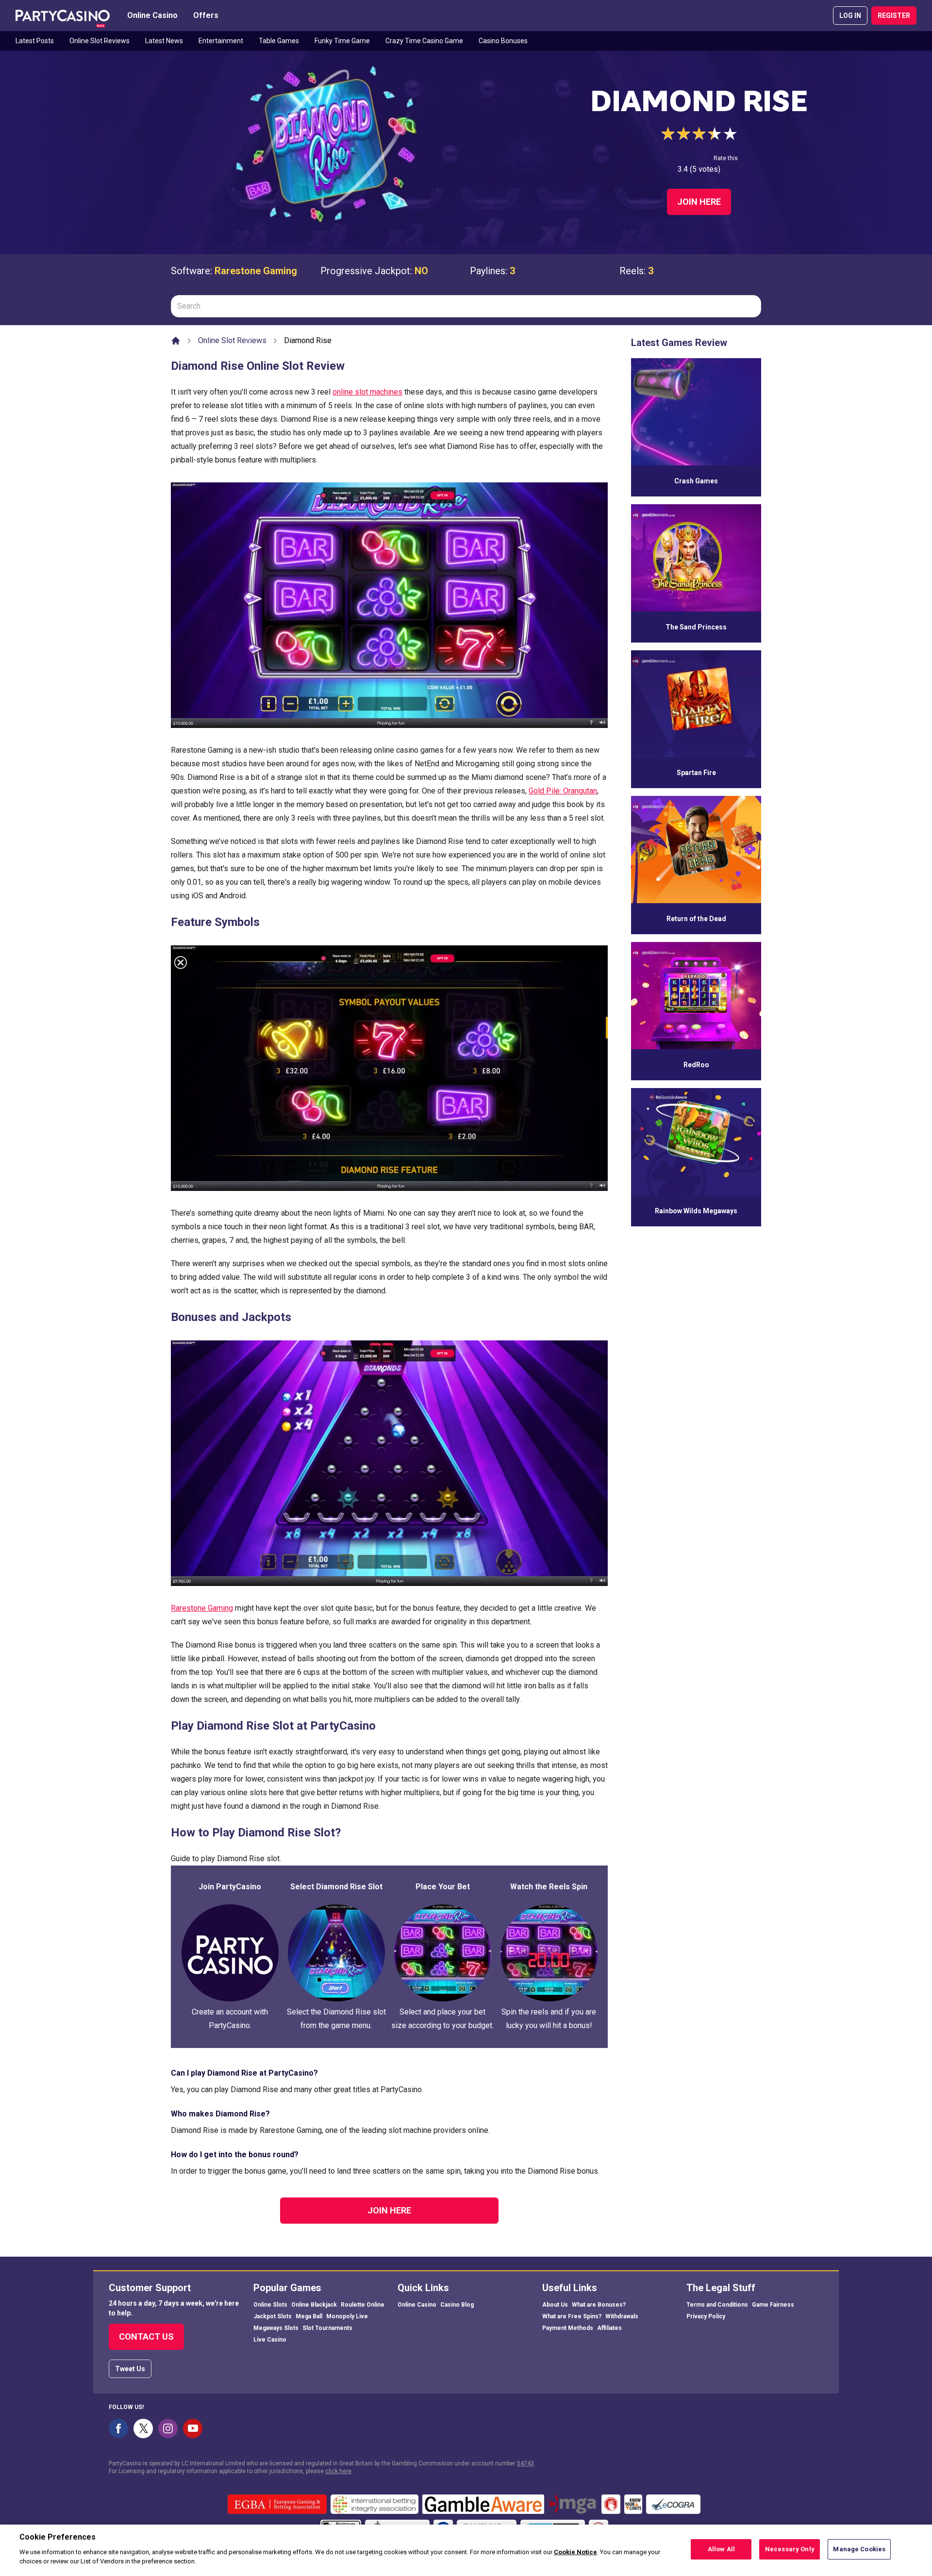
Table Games (279, 41)
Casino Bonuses (503, 41)
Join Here (699, 202)
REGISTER (894, 16)
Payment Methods (568, 2328)
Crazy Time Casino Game (424, 41)
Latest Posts (35, 41)
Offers (206, 15)
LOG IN (850, 16)
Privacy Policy (706, 2316)
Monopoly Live (347, 2316)
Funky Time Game (342, 41)
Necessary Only (790, 2549)
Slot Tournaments (327, 2328)
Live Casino (270, 2340)
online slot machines (367, 392)
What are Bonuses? (599, 2305)
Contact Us (146, 2337)
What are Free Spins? (572, 2316)
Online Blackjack (314, 2305)
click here (338, 2471)
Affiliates (609, 2328)
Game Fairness (773, 2305)
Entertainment (221, 41)
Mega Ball (309, 2316)
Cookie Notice (575, 2552)
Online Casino (152, 15)
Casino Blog (457, 2305)
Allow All (721, 2549)
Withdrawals (622, 2316)
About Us (555, 2305)
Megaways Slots (276, 2328)
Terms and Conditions (717, 2305)
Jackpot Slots (273, 2316)
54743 (525, 2463)
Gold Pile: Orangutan (563, 791)
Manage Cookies (859, 2549)
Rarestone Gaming (256, 271)
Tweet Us (130, 2369)
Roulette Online (363, 2305)
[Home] (176, 341)
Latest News (164, 41)
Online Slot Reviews (100, 41)
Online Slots (270, 2305)
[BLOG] (63, 16)
